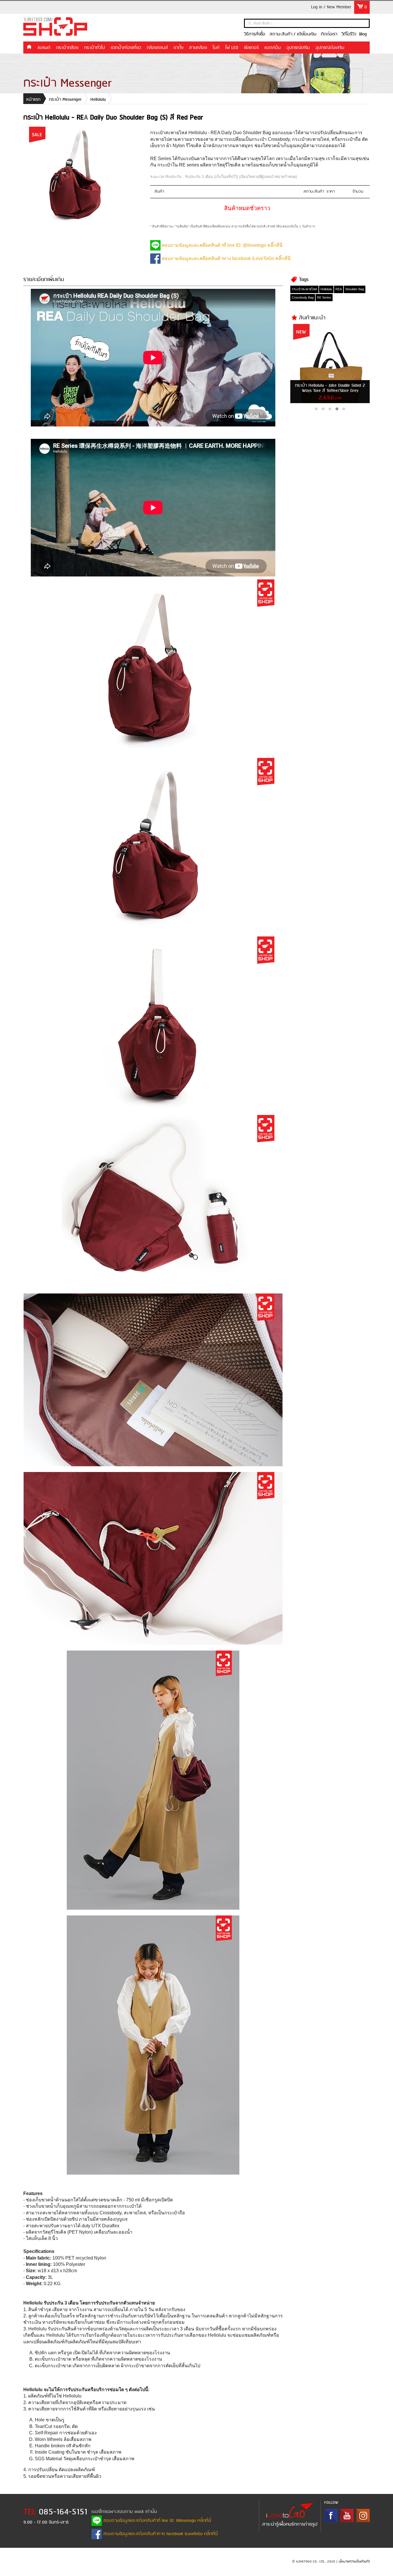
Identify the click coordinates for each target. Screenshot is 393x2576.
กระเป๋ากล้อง (67, 48)
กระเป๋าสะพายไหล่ (304, 289)
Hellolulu (98, 100)
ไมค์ (216, 48)
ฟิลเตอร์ (251, 48)
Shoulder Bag (355, 289)
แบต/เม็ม (273, 48)
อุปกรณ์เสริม (298, 48)
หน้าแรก (29, 47)
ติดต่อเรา (329, 34)
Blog (363, 34)
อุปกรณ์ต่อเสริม (330, 48)
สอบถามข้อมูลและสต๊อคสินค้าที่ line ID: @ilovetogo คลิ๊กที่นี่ (222, 245)
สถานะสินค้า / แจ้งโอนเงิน (293, 34)
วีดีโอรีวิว (349, 34)
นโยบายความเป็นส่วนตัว (354, 2562)
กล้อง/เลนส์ (157, 48)
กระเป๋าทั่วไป (95, 48)
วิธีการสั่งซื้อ (255, 34)
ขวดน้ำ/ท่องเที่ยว (126, 48)
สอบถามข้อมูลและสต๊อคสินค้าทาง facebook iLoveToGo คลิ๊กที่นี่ (226, 258)
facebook (331, 2516)
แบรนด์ (44, 48)
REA (339, 289)
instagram (363, 2516)
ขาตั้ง (179, 48)
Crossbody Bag (303, 297)
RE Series (324, 297)
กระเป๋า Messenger (65, 100)
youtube (347, 2516)
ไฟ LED (232, 48)
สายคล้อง (198, 48)
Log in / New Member (331, 7)
